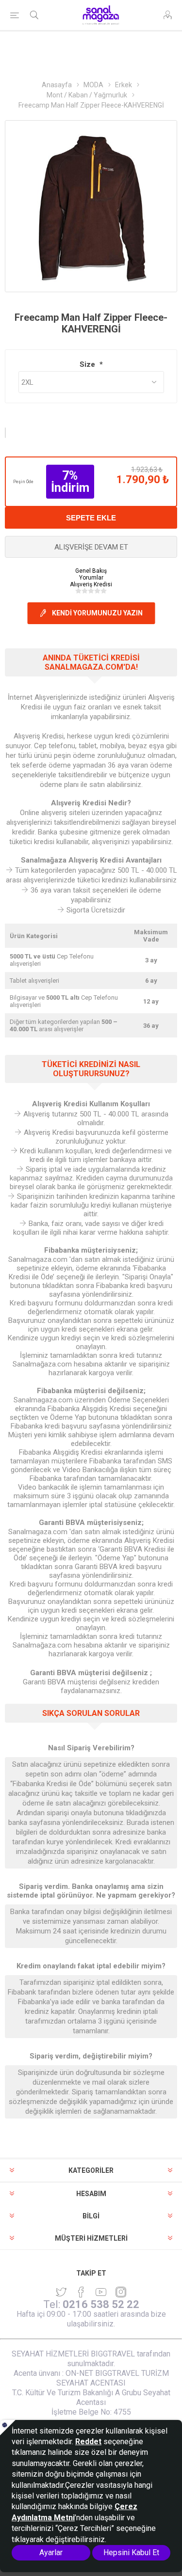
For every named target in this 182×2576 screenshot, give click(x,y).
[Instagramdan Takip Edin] (101, 2292)
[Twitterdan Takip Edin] (61, 2292)
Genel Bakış (91, 571)
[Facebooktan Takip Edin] (81, 2292)
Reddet (88, 2442)
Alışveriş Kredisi (91, 584)
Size (88, 364)
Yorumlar (91, 578)
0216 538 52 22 (101, 2304)
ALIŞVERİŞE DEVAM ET (91, 547)
